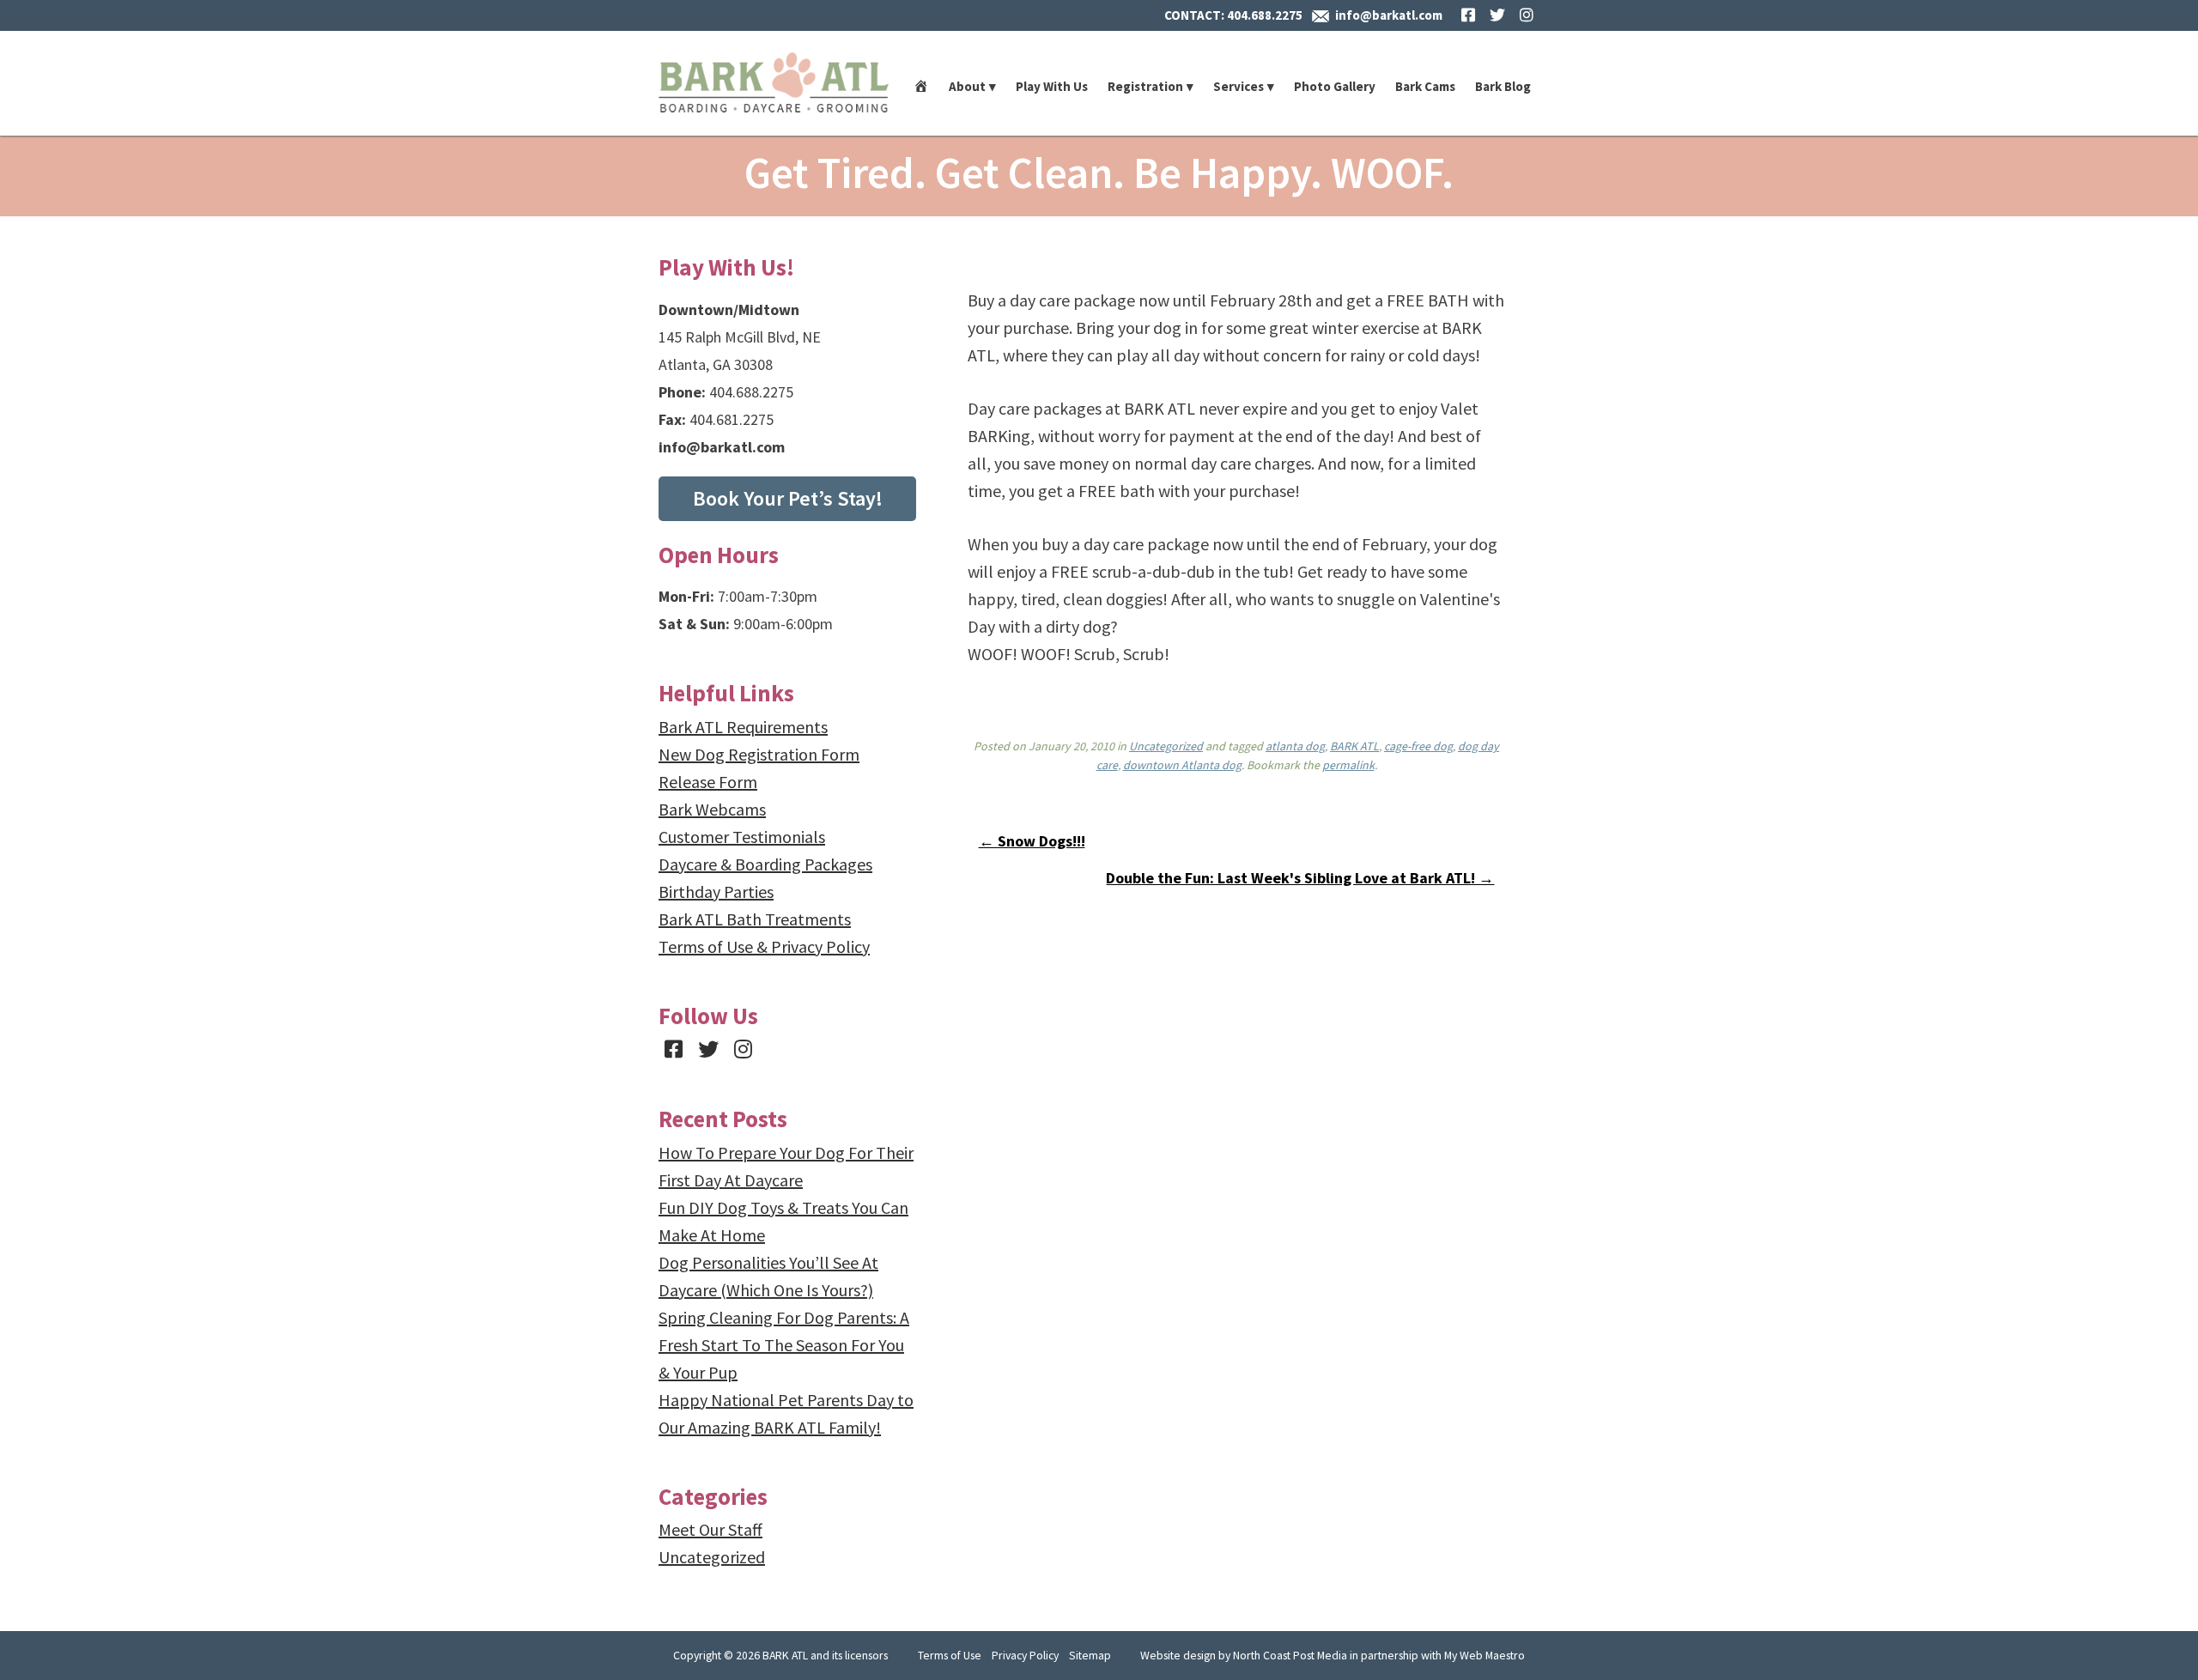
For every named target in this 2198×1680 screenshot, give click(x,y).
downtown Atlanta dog (1182, 765)
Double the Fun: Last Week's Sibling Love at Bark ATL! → (1300, 878)
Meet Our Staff (710, 1529)
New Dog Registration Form (759, 754)
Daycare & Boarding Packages (765, 864)
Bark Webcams (712, 809)
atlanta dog (1295, 746)
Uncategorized (1166, 746)
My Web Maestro (1485, 1655)
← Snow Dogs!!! (1032, 841)
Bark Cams (1425, 86)
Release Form (708, 782)
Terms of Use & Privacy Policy (764, 946)
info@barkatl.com (1389, 15)
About (967, 86)
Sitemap (1090, 1655)
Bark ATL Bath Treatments (755, 919)
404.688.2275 (1265, 15)
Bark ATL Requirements (743, 727)
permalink (1348, 765)
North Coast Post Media (1290, 1655)
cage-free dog (1418, 746)
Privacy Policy (1025, 1655)
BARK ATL (1354, 746)
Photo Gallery (1335, 86)
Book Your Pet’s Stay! (788, 498)
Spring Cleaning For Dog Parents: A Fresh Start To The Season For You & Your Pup (784, 1345)
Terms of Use (950, 1655)
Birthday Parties (716, 892)
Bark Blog (1503, 86)
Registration (1145, 86)
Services (1239, 86)
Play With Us (1052, 86)
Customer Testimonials (742, 837)
